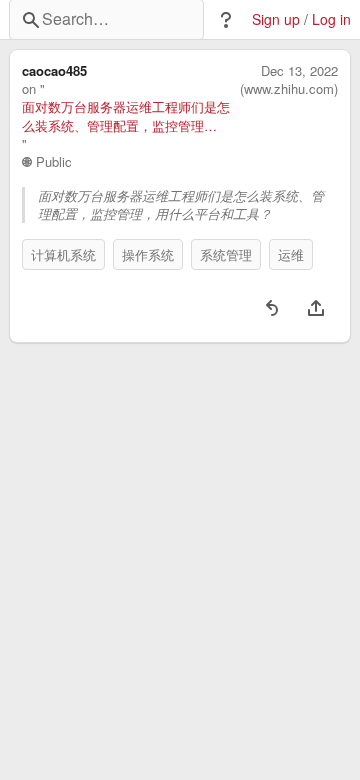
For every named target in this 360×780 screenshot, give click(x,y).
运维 (291, 254)
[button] (226, 20)
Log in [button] (331, 19)
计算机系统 (63, 254)
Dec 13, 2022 (299, 71)
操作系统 (148, 254)
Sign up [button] (276, 19)
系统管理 (226, 254)
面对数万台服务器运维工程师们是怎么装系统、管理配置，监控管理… (126, 116)
